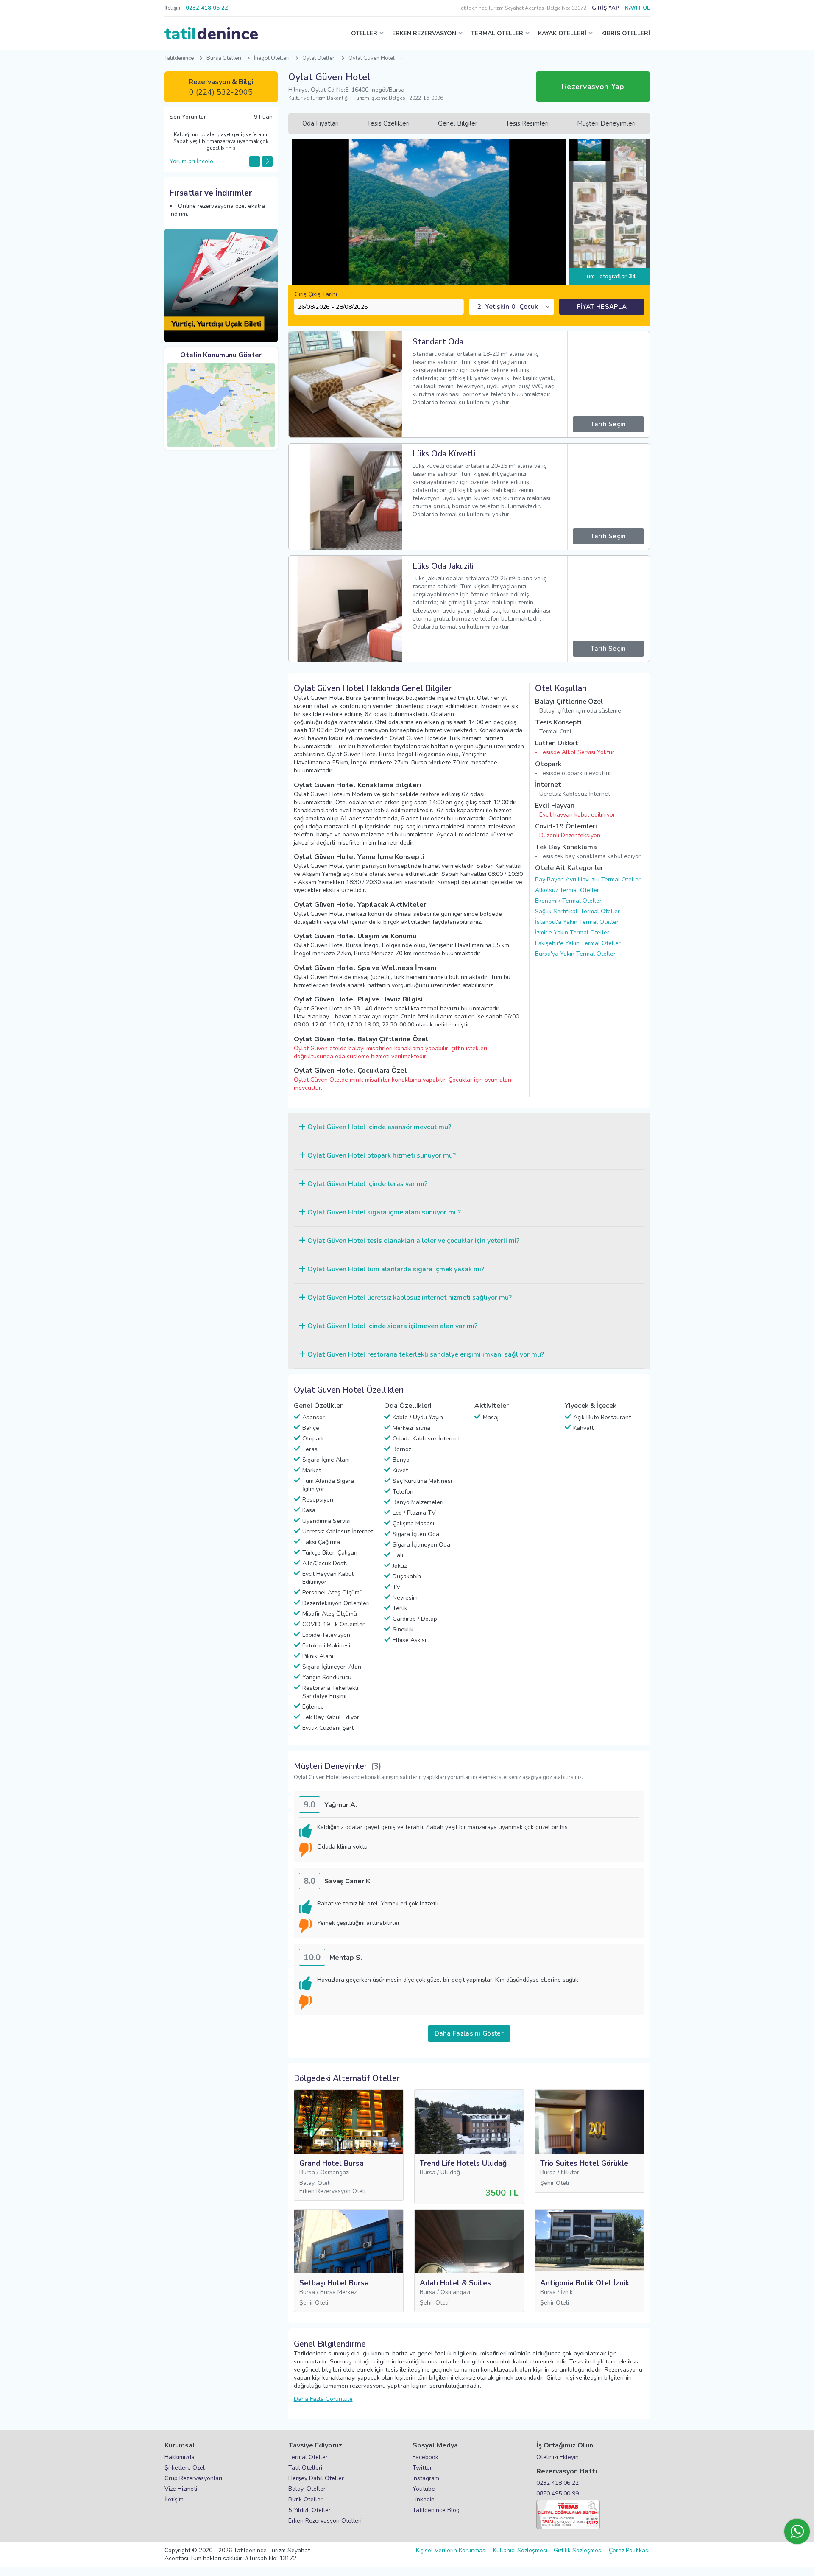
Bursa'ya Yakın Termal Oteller (575, 954)
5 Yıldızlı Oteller (309, 2510)
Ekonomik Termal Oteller (568, 901)
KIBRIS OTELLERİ (626, 33)
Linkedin (424, 2499)
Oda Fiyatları (321, 123)
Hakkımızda (180, 2457)
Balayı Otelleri (308, 2489)
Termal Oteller (308, 2457)
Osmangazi (335, 2172)
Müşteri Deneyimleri (606, 123)
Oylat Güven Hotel (372, 58)
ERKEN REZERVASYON (424, 33)
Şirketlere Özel (185, 2468)
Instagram (426, 2478)
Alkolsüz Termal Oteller (567, 890)
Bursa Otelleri (224, 58)
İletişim (174, 2499)
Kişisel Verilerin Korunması (451, 2550)
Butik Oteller (305, 2499)
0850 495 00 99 (558, 2493)
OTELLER (364, 33)
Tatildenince (179, 58)
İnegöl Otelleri (272, 58)
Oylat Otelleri (319, 58)
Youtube (424, 2489)
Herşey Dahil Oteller (316, 2478)
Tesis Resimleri (527, 123)
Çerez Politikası (629, 2550)
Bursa (307, 2172)
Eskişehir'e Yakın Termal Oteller (578, 943)
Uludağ (450, 2172)
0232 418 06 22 (558, 2483)
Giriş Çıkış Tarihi (316, 294)
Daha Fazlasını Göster (469, 2033)
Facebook (425, 2457)
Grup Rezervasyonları (193, 2478)
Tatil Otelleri (305, 2468)
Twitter (422, 2468)
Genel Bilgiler (458, 123)
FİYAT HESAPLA (602, 307)
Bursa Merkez (338, 2292)
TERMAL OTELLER (497, 33)
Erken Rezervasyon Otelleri (325, 2521)
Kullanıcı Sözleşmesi (520, 2550)
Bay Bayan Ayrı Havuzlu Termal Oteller (588, 880)
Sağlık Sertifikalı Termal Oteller (577, 911)
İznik (567, 2292)
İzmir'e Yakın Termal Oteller (572, 933)
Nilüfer (570, 2172)
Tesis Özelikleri (388, 123)
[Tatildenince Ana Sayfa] (211, 34)
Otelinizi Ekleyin (558, 2457)
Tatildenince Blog (436, 2510)
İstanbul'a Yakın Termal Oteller (577, 922)
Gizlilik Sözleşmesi (578, 2550)
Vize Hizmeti (181, 2489)
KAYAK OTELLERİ (562, 33)
